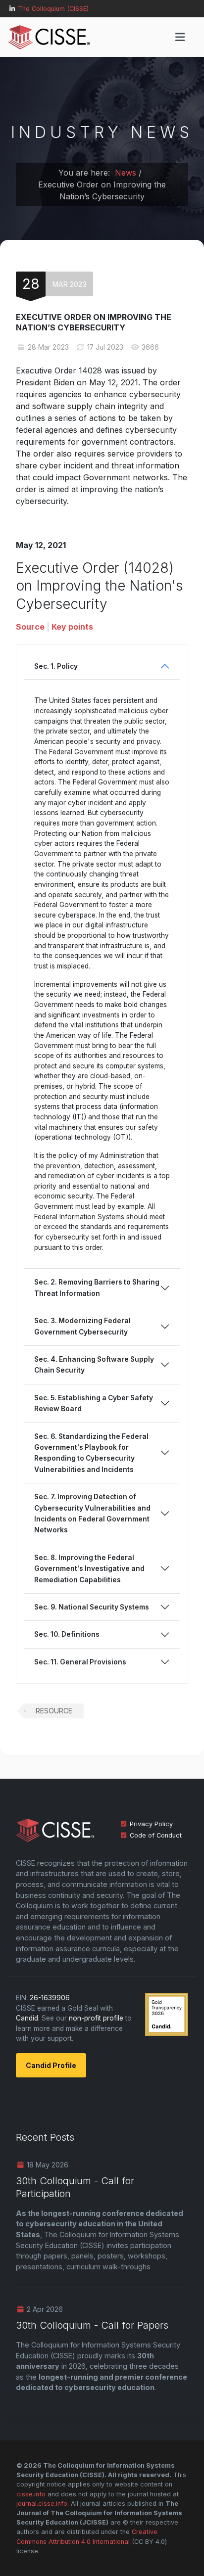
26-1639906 (50, 1998)
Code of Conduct (156, 1835)
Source (30, 627)
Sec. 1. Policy (56, 666)
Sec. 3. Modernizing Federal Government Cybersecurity (82, 1326)
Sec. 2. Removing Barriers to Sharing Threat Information (97, 1288)
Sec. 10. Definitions (67, 1634)
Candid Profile (51, 2065)
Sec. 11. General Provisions (80, 1662)
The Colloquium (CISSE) (53, 9)
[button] (180, 37)
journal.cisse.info (42, 2504)
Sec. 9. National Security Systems (92, 1607)
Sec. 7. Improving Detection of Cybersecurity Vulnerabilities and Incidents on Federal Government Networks (92, 1513)
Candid (27, 2018)
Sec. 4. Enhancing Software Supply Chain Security (94, 1365)
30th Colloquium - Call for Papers (92, 2325)
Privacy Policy (151, 1824)
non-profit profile (96, 2018)
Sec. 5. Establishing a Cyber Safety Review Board (94, 1403)
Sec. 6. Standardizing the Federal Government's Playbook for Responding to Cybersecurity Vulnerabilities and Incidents (91, 1453)
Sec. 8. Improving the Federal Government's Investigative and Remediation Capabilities (89, 1569)
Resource (54, 1711)
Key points (72, 627)
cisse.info (31, 2494)
